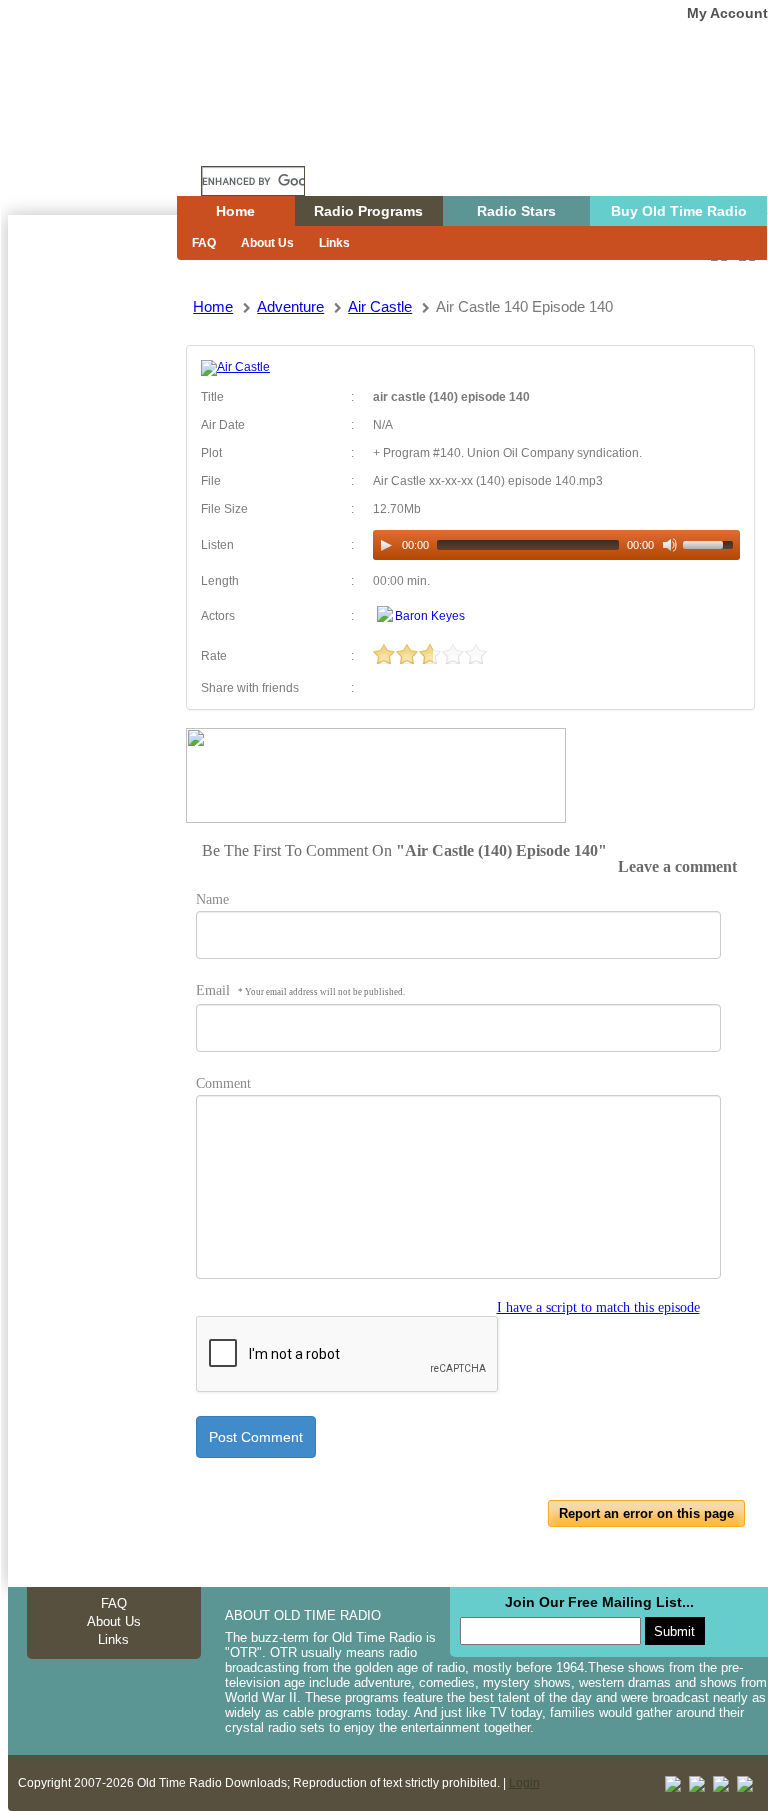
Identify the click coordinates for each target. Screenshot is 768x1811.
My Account (727, 13)
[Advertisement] (92, 575)
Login (524, 1783)
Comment (223, 1083)
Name (212, 899)
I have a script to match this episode (598, 1307)
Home (107, 143)
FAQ (204, 243)
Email (300, 990)
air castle (380, 306)
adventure (290, 306)
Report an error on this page (646, 1513)
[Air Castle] (235, 367)
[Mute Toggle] (670, 545)
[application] (556, 545)
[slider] (711, 543)
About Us (267, 243)
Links (334, 243)
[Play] (386, 545)
